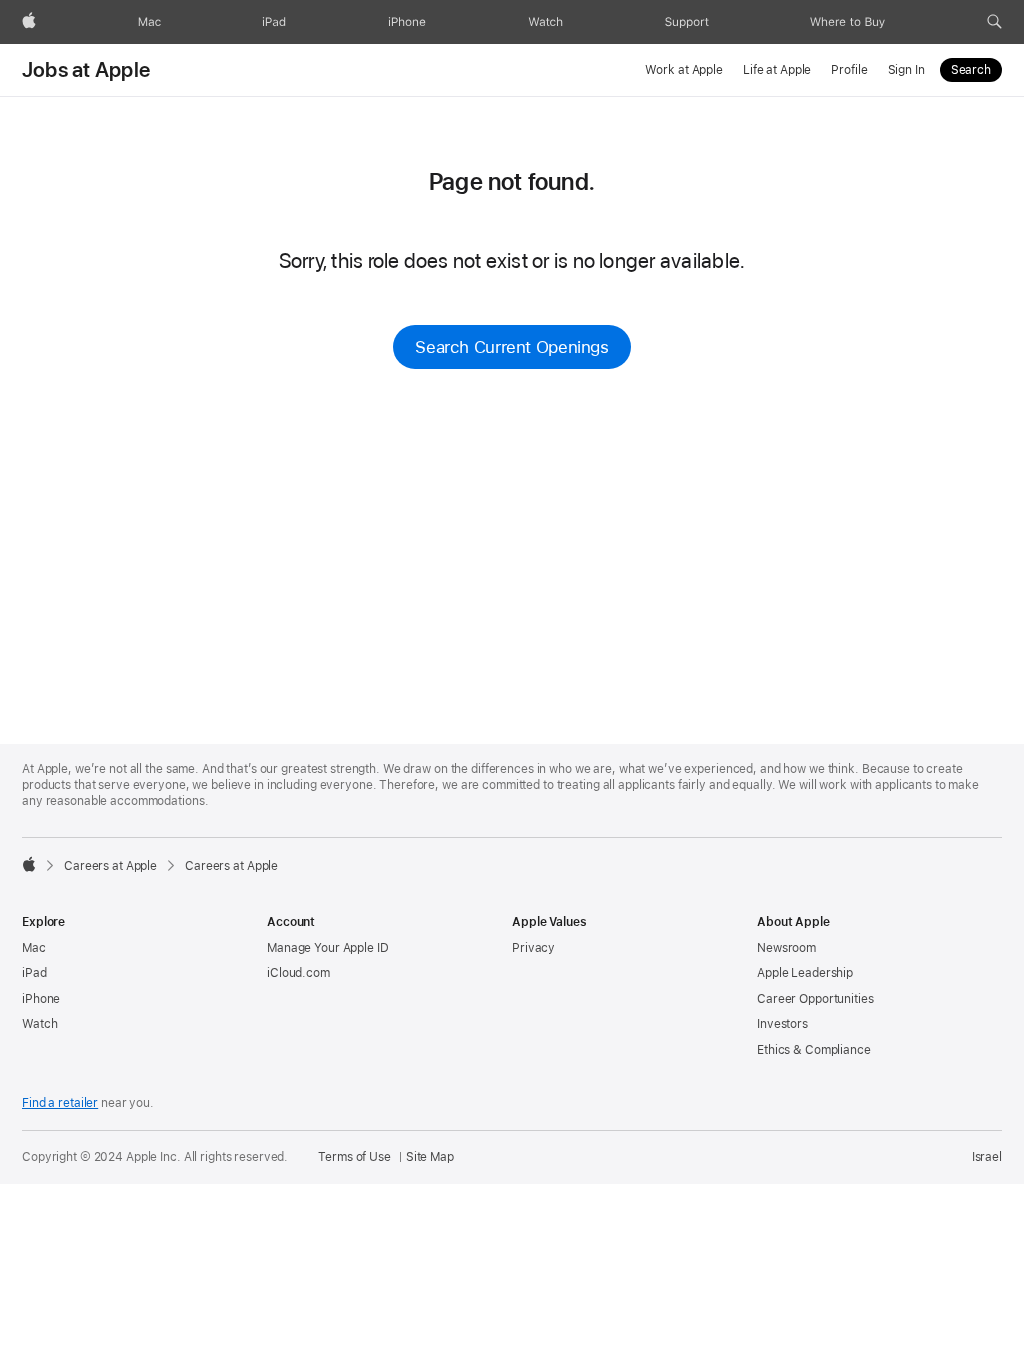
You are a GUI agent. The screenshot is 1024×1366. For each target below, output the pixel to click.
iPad (34, 973)
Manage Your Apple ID (328, 948)
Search (971, 70)
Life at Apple (777, 70)
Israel (987, 1157)
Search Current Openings (511, 347)
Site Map (430, 1157)
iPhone (41, 999)
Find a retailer (60, 1103)
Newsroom (786, 948)
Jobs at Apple (86, 70)
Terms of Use (354, 1157)
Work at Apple (683, 70)
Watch (39, 1024)
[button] (994, 22)
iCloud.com (298, 973)
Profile (849, 70)
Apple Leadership (805, 973)
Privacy (533, 948)
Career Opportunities (815, 999)
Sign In (906, 70)
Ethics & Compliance (814, 1050)
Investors (782, 1024)
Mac (34, 948)
